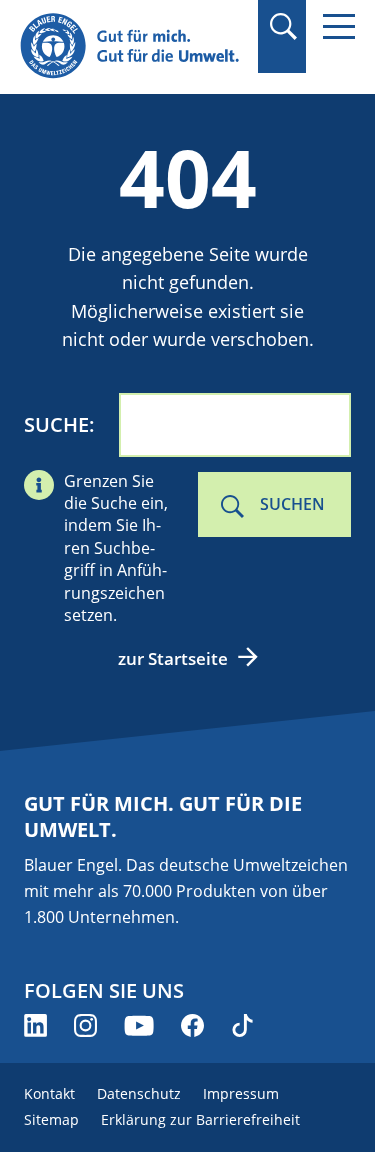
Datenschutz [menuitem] (139, 1093)
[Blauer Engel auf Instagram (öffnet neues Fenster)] (85, 1025)
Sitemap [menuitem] (51, 1119)
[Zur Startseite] (132, 46)
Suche (56, 424)
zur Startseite (173, 658)
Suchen (292, 504)
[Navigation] (339, 26)
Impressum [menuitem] (241, 1093)
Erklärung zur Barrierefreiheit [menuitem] (200, 1119)
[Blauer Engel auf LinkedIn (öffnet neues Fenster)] (35, 1025)
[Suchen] (282, 26)
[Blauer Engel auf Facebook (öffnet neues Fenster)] (192, 1025)
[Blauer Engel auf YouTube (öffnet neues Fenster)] (139, 1025)
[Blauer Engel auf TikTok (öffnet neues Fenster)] (242, 1025)
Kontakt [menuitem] (49, 1093)
